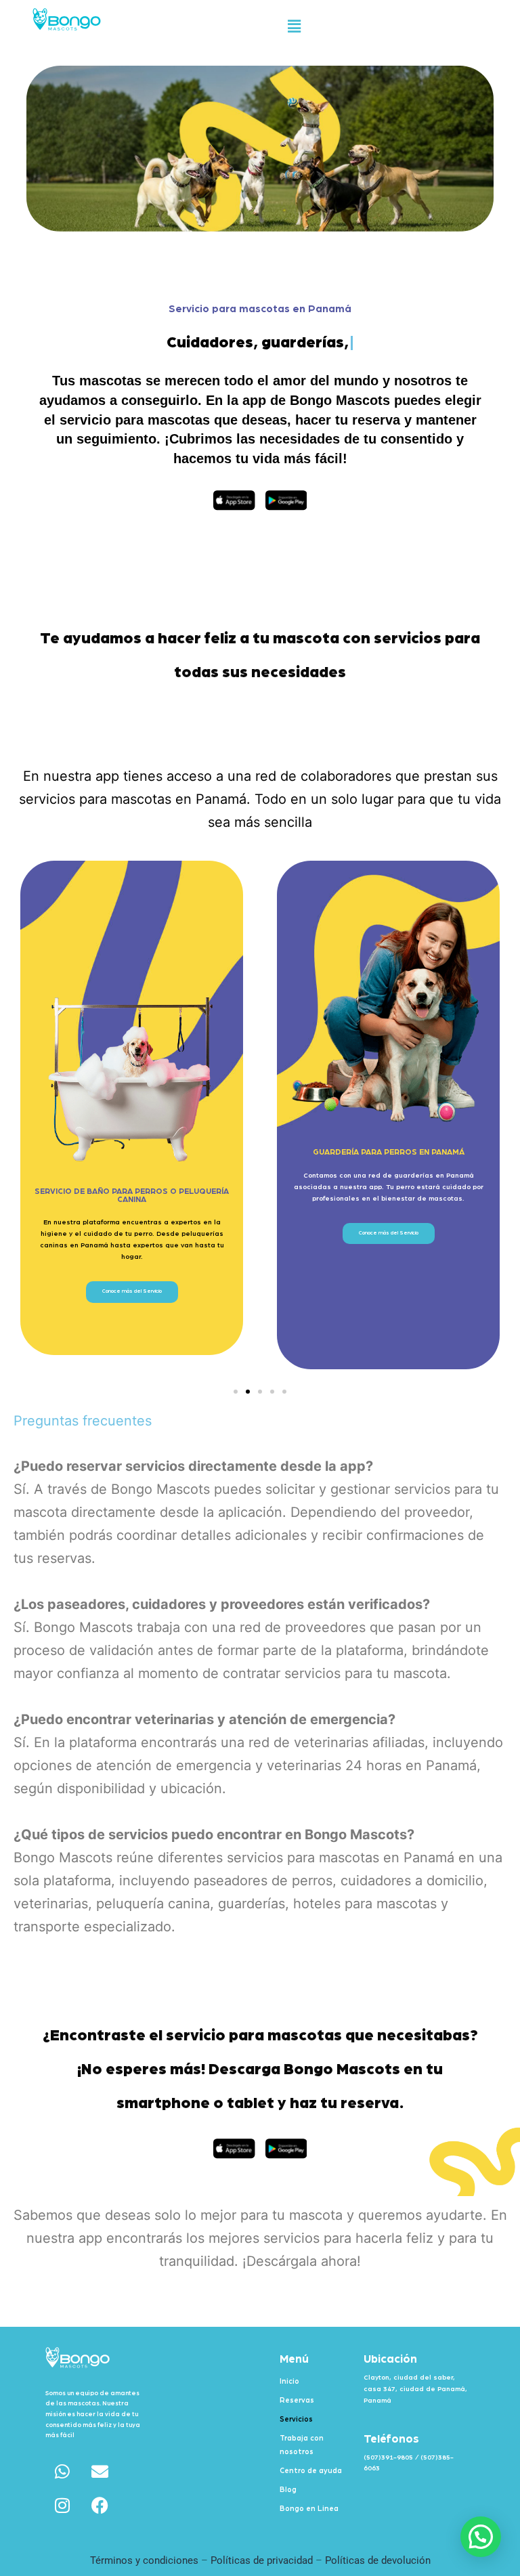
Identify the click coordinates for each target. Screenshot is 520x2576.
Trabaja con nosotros (302, 2445)
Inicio (289, 2381)
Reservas (297, 2400)
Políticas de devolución (378, 2560)
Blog (288, 2490)
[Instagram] (62, 2506)
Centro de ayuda (311, 2471)
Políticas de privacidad (263, 2560)
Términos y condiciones (144, 2560)
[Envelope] (100, 2472)
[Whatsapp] (62, 2472)
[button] (294, 26)
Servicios (296, 2419)
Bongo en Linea (309, 2509)
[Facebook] (100, 2506)
